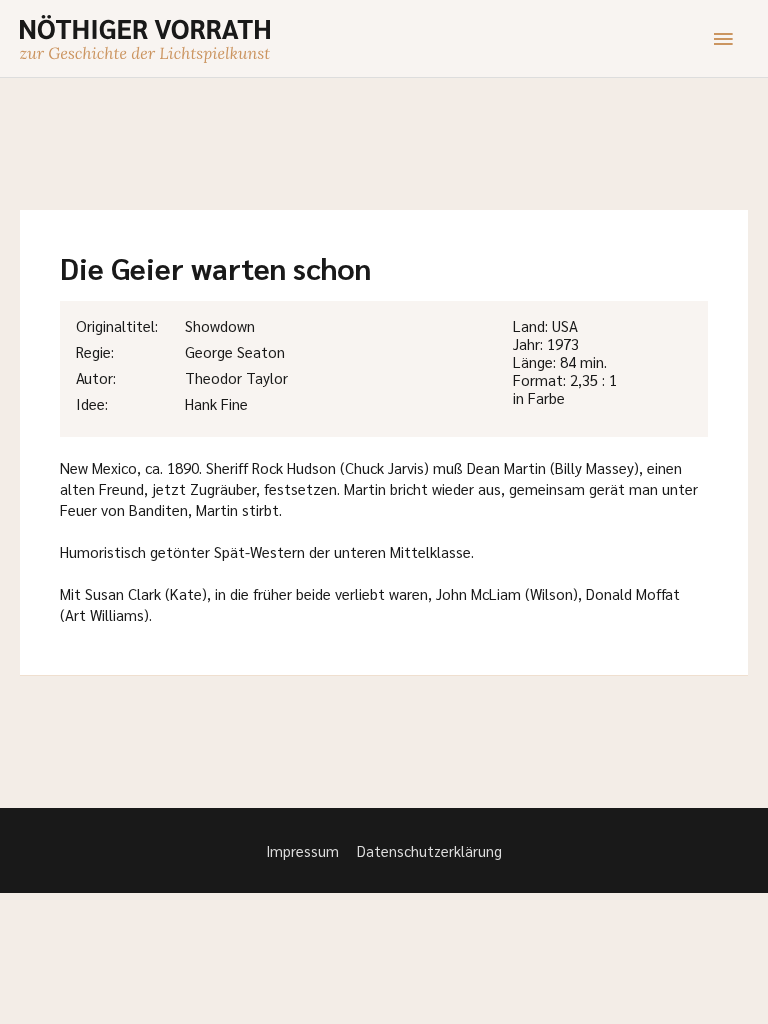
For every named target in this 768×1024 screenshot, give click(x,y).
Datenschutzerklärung (429, 850)
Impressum (302, 850)
